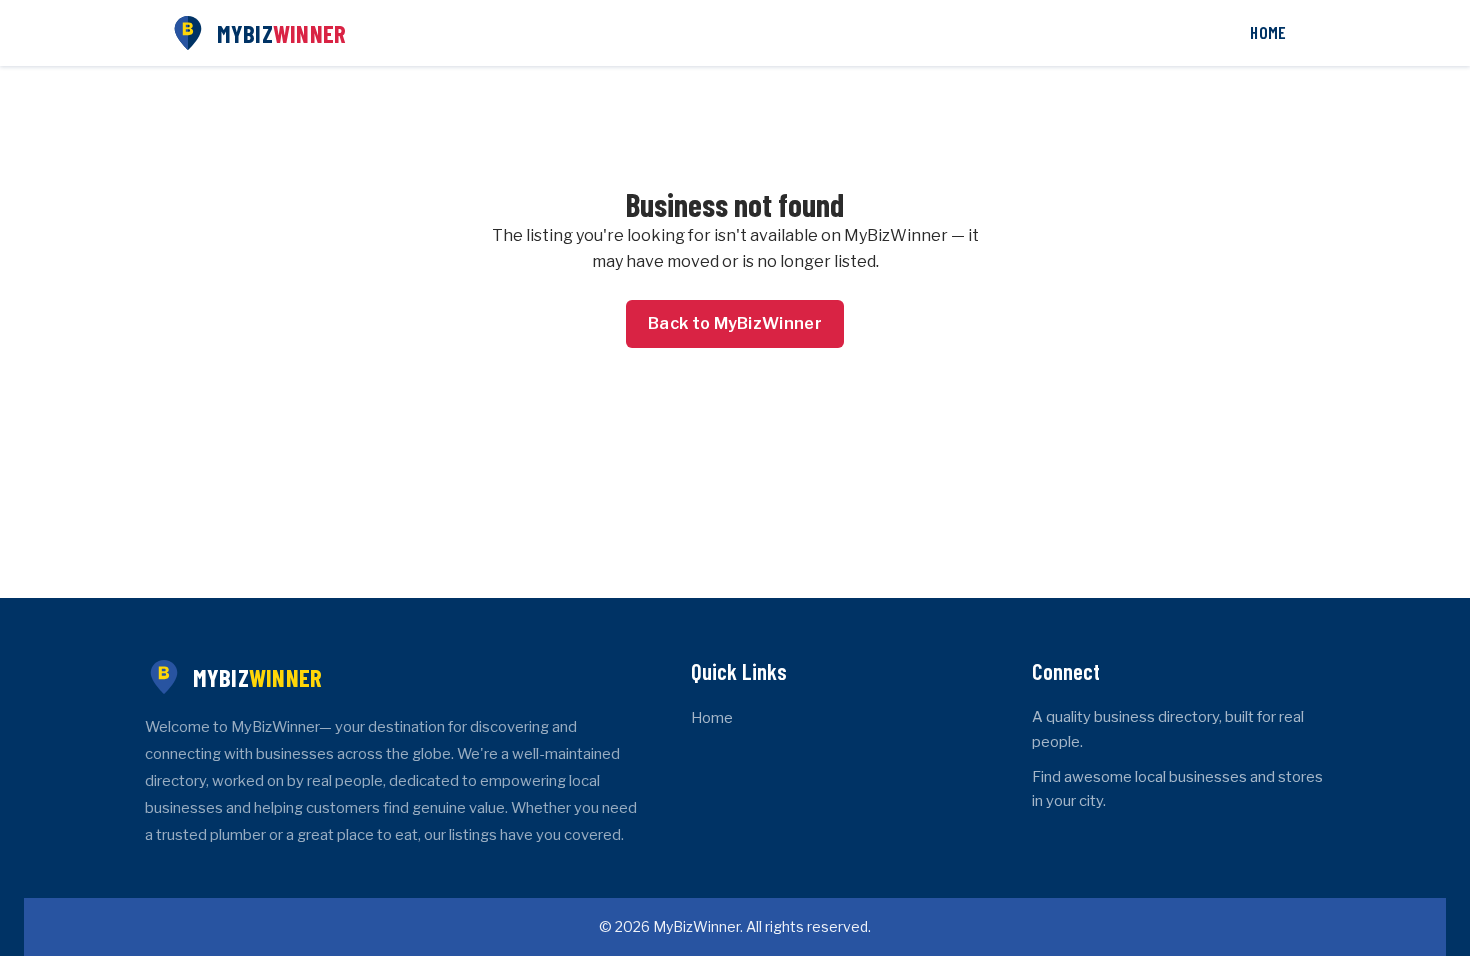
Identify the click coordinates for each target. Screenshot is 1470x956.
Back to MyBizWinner (735, 323)
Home (1268, 32)
